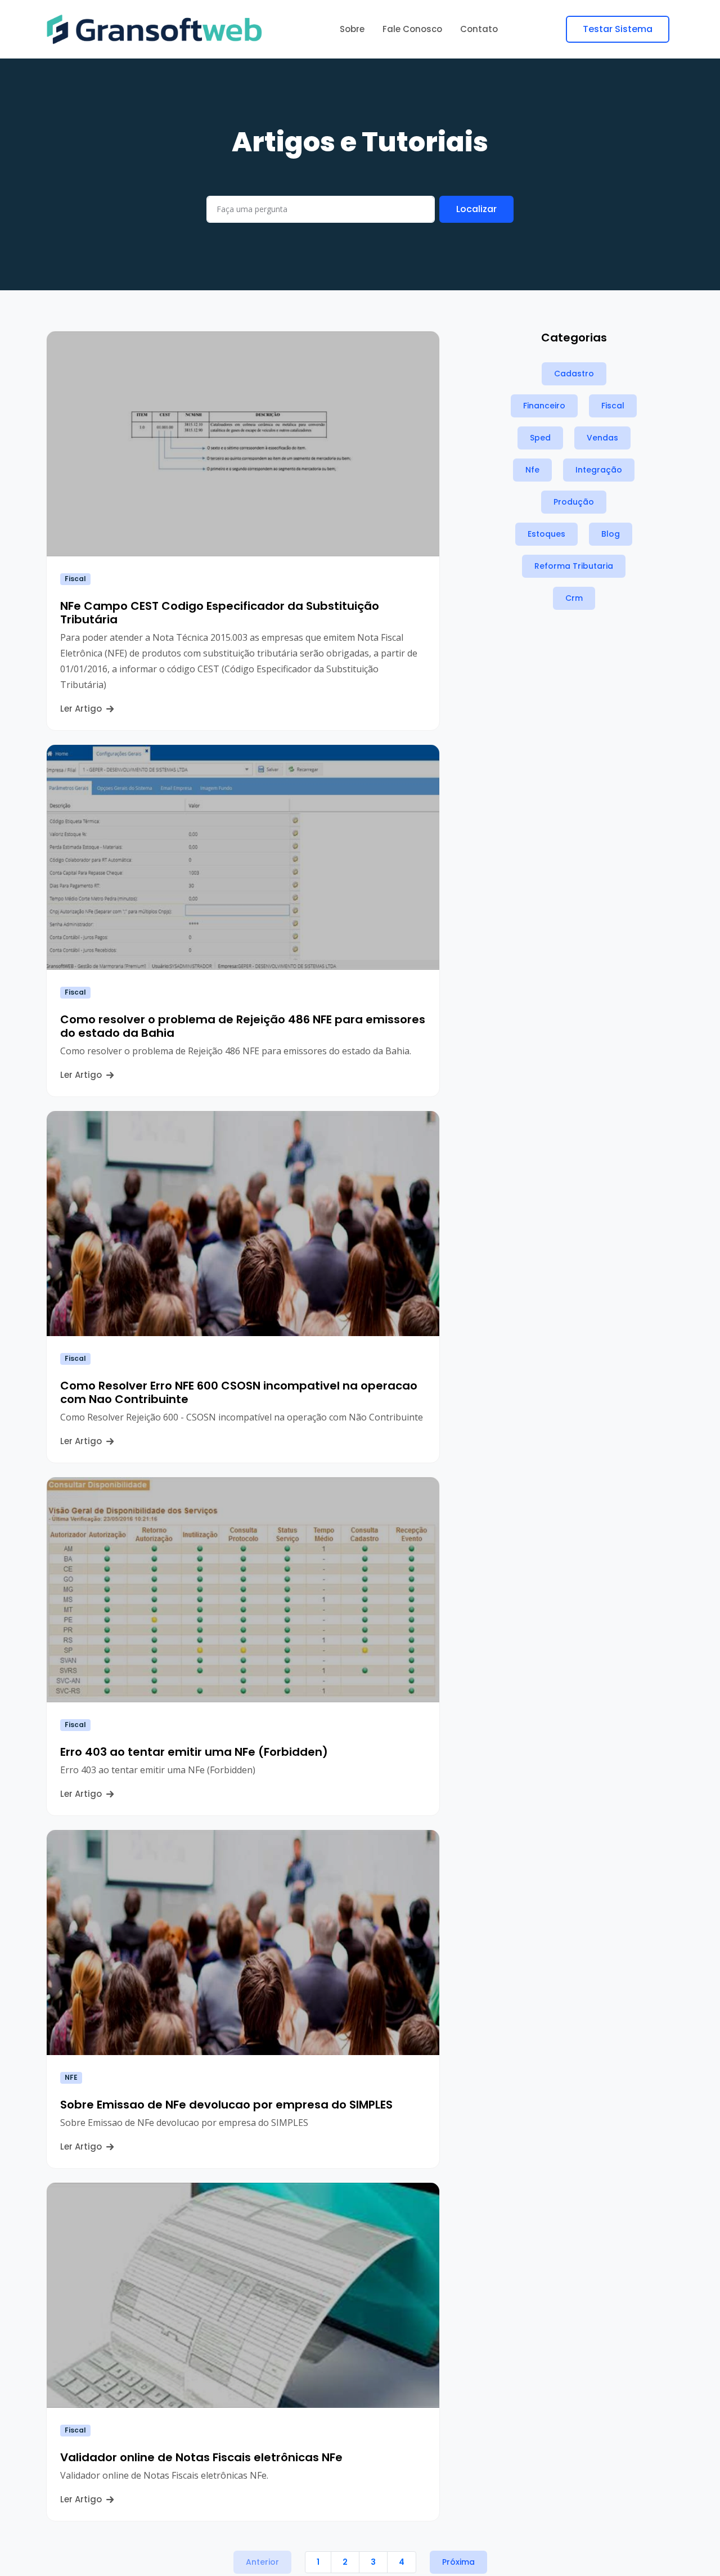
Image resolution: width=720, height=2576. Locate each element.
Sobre (352, 29)
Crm (574, 598)
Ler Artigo (82, 709)
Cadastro (574, 374)
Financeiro (544, 406)
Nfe (532, 470)
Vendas (602, 438)
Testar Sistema (618, 29)
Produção (574, 502)
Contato (479, 29)
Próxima (458, 2562)
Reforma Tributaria (574, 566)
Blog (611, 534)
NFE (71, 2077)
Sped (540, 438)
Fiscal (75, 579)
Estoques (546, 534)
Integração (599, 470)
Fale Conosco (412, 29)
